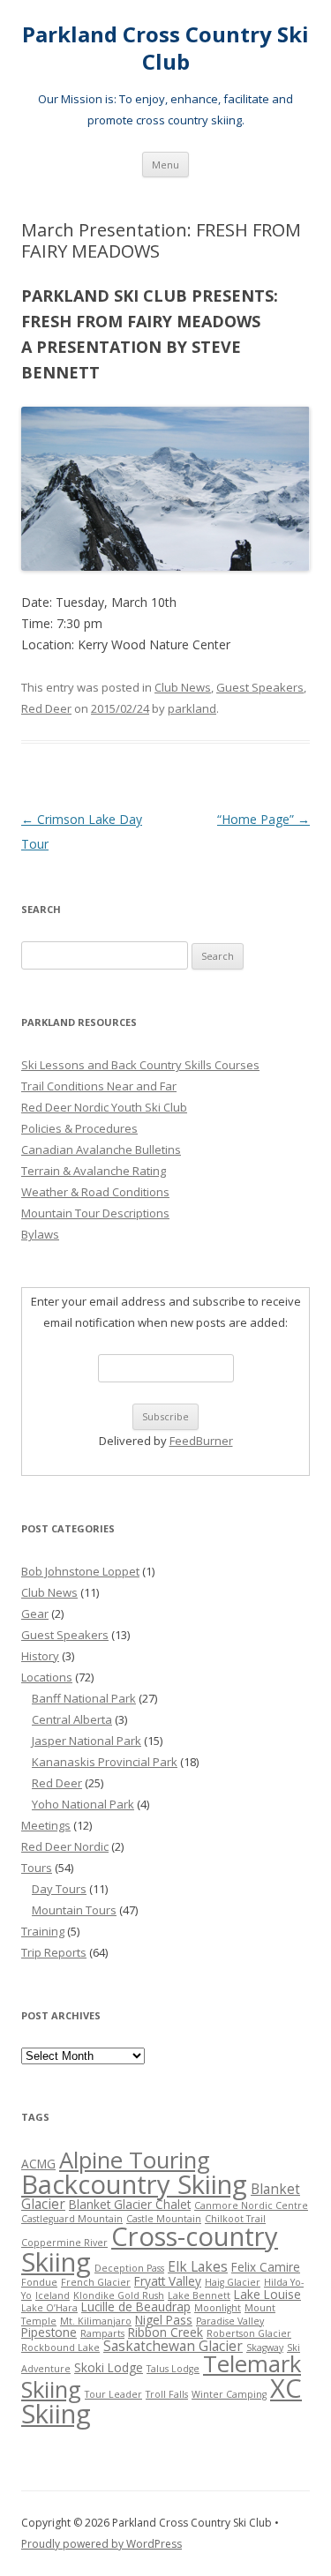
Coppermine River (64, 2243)
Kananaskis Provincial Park (105, 1762)
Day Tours (59, 1889)
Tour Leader (113, 2394)
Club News (183, 687)
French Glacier (96, 2282)
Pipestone (49, 2333)
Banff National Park (84, 1698)
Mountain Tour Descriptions (95, 1213)
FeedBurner (201, 1441)
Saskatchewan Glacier (173, 2346)
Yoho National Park (83, 1804)
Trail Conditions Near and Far (99, 1086)
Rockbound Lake (60, 2348)
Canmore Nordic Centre (251, 2205)
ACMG (38, 2164)
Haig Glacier (233, 2282)
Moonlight (218, 2308)
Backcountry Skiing (134, 2184)
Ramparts (102, 2333)
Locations (47, 1677)
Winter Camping (229, 2394)
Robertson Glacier (249, 2333)
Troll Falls (167, 2394)
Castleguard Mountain (72, 2219)
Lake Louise (267, 2295)
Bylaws (40, 1234)
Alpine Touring (135, 2160)
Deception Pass (129, 2268)
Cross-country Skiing (150, 2249)
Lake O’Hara (49, 2308)
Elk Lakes (198, 2266)
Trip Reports (54, 1952)
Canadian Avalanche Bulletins (101, 1149)
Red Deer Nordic (65, 1846)
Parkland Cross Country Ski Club (165, 49)
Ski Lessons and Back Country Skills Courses (140, 1065)
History (40, 1656)
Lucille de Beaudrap (136, 2307)
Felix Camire (266, 2267)
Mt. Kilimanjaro (96, 2321)
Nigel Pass (164, 2320)
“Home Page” (263, 819)
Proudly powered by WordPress (102, 2544)
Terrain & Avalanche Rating (94, 1171)
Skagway (265, 2348)
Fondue (39, 2282)
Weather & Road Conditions (95, 1192)
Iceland (53, 2295)
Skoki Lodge (109, 2368)
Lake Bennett (199, 2295)
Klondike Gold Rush (119, 2295)
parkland (192, 708)
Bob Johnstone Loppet (80, 1571)
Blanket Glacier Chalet (130, 2205)
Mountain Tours (74, 1910)
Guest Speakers (260, 687)
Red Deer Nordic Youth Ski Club (104, 1107)
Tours (37, 1868)
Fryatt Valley (168, 2281)
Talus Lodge (173, 2369)
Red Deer (46, 708)
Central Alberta (72, 1719)
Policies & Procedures (79, 1128)
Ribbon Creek (165, 2333)
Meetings (46, 1825)
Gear (35, 1614)
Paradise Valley (230, 2321)
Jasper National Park (87, 1741)
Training (43, 1931)
